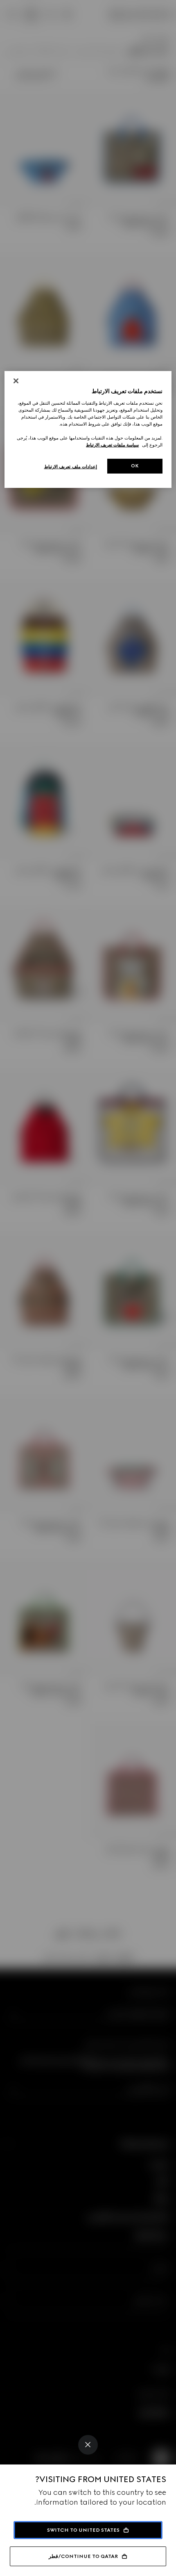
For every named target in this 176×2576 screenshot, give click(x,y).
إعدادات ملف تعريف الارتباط (71, 467)
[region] (88, 429)
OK (135, 466)
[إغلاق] (16, 381)
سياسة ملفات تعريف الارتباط (112, 445)
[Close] (88, 2445)
